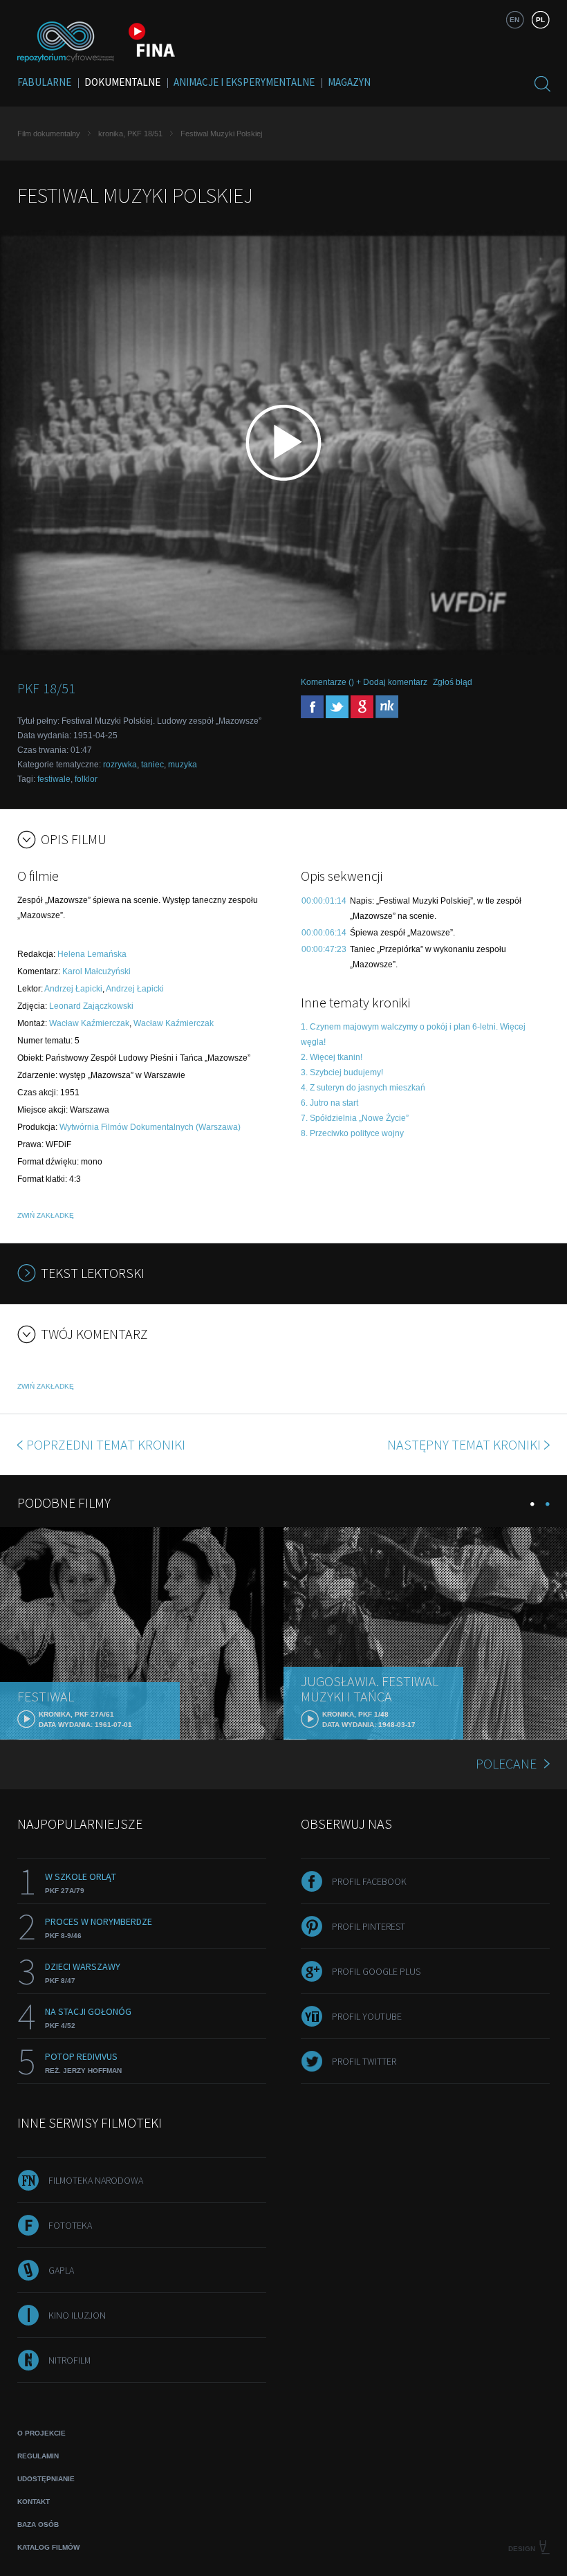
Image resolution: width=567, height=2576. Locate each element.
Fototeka (70, 2225)
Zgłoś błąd (453, 682)
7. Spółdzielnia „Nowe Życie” (355, 1118)
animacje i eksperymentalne (244, 82)
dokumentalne (122, 82)
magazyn (349, 82)
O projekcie (41, 2433)
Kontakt (34, 2502)
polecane (506, 1763)
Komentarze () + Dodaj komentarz (364, 682)
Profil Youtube (367, 2016)
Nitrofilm (69, 2360)
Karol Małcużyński (96, 971)
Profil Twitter (364, 2061)
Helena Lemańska (92, 954)
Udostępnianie (46, 2479)
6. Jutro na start (329, 1103)
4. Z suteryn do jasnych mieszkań (363, 1088)
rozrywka (120, 765)
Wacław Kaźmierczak (89, 1023)
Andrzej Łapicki (73, 989)
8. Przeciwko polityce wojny (352, 1133)
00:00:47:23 (324, 949)
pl (540, 20)
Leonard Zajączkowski (91, 1006)
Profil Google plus (376, 1971)
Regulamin (38, 2456)
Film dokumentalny (49, 134)
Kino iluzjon (77, 2315)
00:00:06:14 (324, 933)
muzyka (183, 765)
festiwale (54, 779)
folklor (86, 779)
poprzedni (106, 1444)
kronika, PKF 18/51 (130, 134)
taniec (152, 765)
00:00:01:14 (324, 901)
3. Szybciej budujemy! (342, 1072)
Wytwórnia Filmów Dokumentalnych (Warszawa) (150, 1127)
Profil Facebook (369, 1881)
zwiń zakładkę (46, 1215)
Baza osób (38, 2524)
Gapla (61, 2270)
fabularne (44, 82)
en (514, 20)
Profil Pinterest (369, 1926)
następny (464, 1444)
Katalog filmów (48, 2547)
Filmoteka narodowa (96, 2180)
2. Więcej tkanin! (332, 1057)
